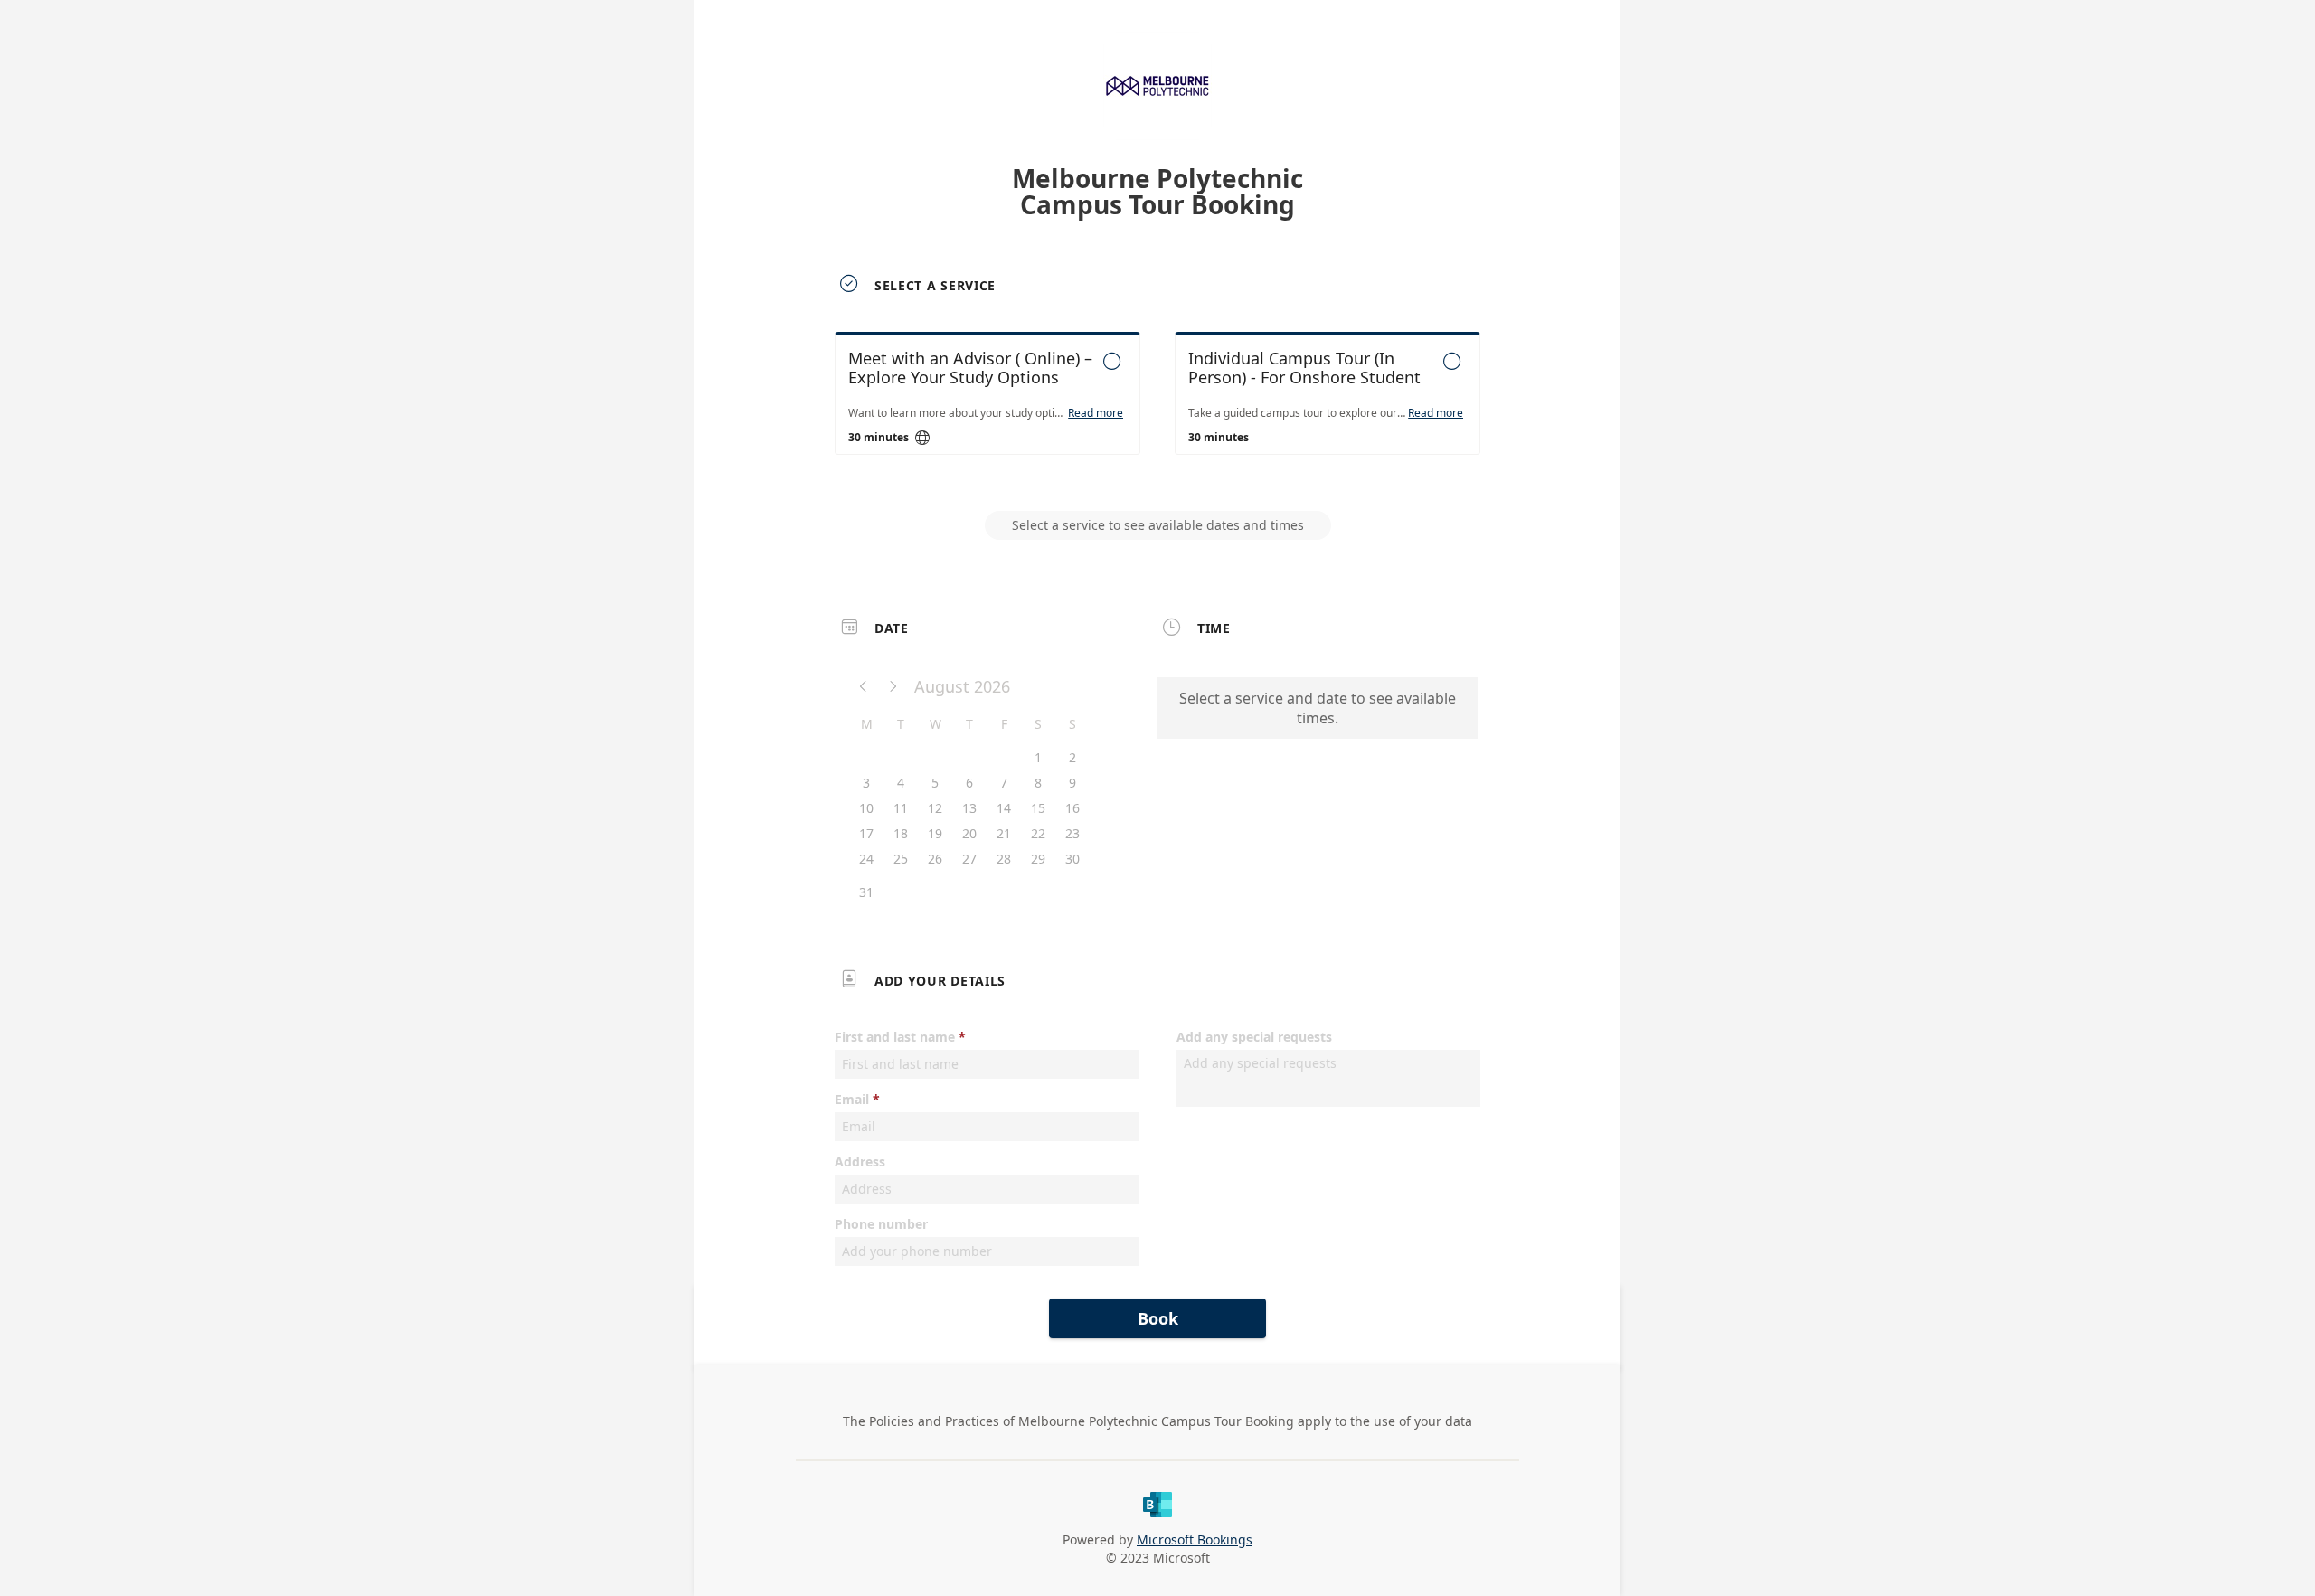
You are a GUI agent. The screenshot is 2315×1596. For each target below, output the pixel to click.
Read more (1096, 413)
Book (1158, 1318)
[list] (1157, 410)
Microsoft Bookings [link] (1195, 1539)
